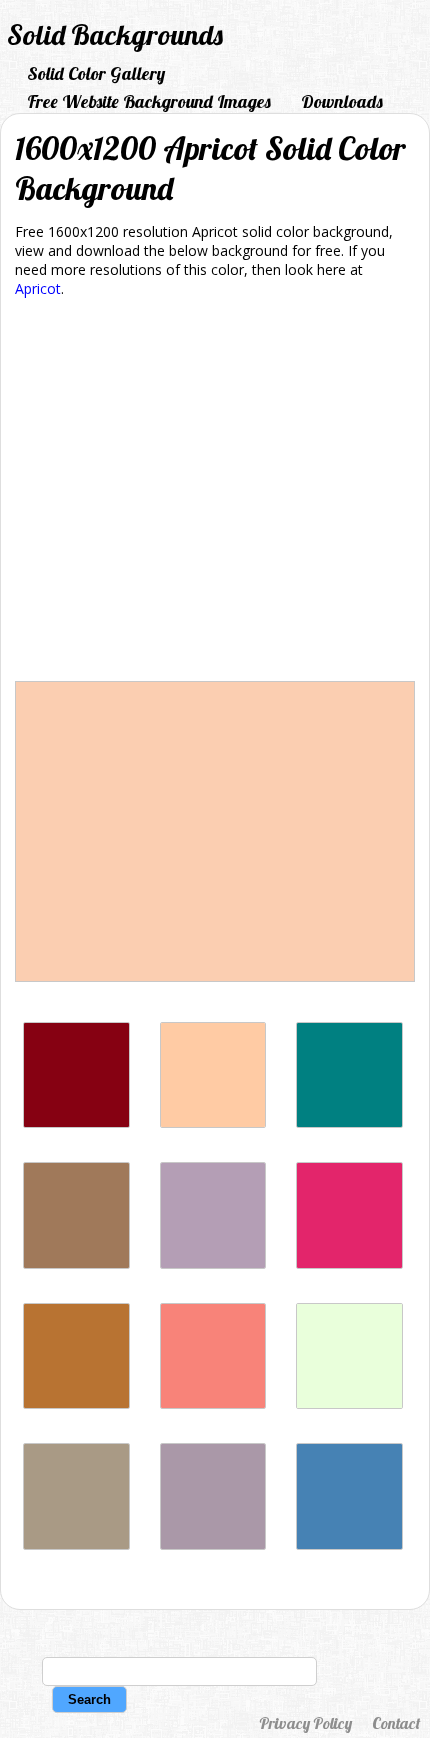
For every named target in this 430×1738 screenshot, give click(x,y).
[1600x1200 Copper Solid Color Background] (76, 1403)
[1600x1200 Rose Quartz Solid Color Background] (213, 1544)
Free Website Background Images (149, 101)
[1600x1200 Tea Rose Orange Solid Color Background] (213, 1403)
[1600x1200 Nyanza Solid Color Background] (349, 1403)
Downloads (342, 101)
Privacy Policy (305, 1723)
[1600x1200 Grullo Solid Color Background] (76, 1544)
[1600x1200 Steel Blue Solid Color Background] (349, 1544)
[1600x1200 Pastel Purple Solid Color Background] (213, 1263)
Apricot (38, 288)
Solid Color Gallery (96, 73)
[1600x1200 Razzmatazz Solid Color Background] (349, 1263)
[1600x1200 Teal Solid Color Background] (349, 1122)
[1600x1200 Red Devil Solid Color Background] (76, 1122)
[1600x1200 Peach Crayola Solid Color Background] (213, 1122)
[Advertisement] (215, 493)
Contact (396, 1723)
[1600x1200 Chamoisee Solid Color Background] (76, 1263)
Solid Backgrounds (115, 34)
